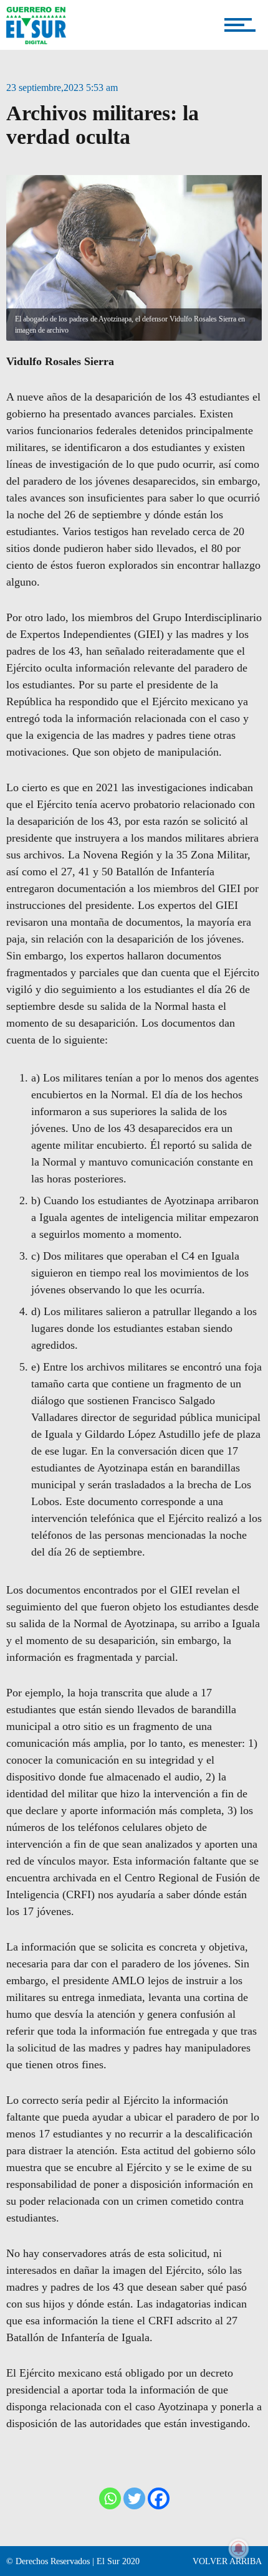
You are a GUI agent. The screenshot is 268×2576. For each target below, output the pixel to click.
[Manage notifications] (239, 2549)
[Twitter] (134, 2498)
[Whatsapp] (110, 2498)
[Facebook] (159, 2498)
